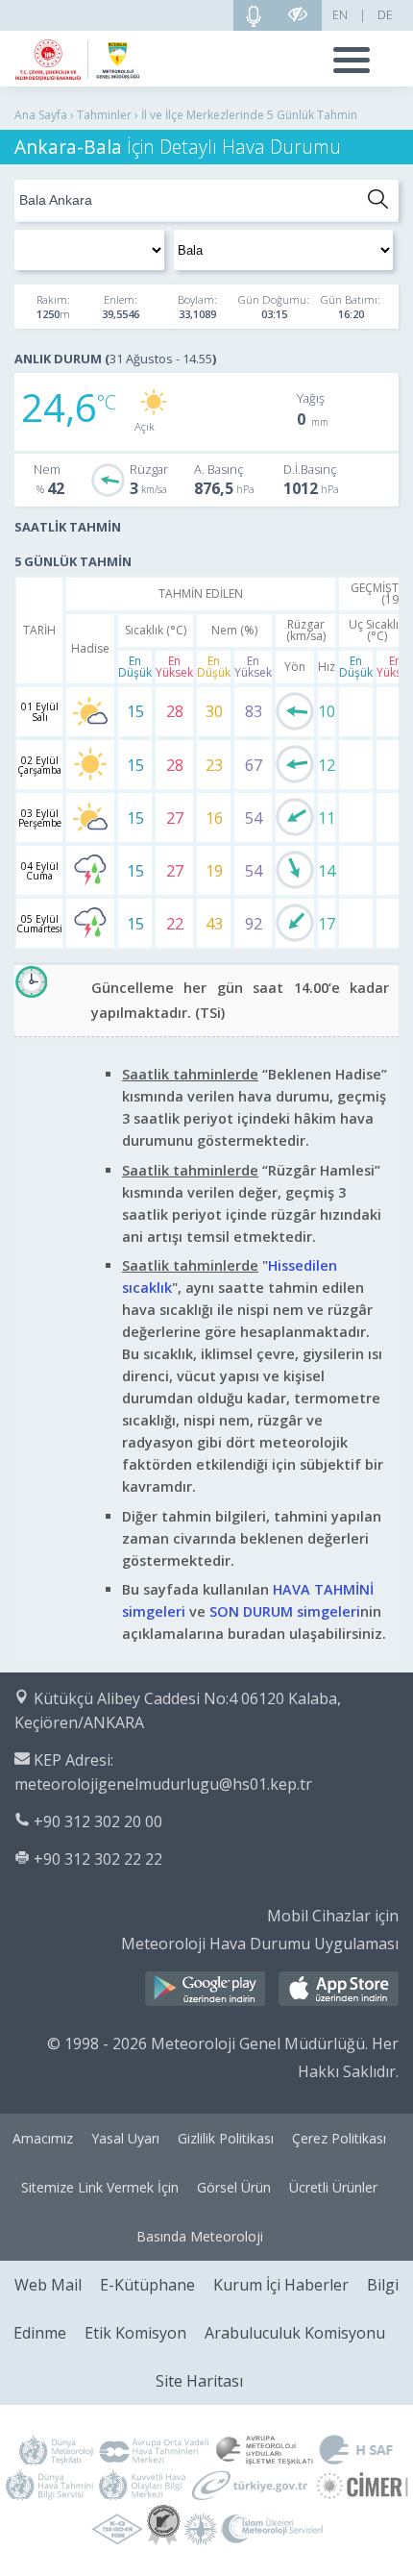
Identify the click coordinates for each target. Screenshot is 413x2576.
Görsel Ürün (234, 2187)
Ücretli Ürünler (333, 2187)
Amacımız (43, 2138)
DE (385, 15)
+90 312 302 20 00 (98, 1821)
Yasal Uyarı (125, 2138)
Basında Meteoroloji (200, 2236)
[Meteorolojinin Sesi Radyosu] (254, 15)
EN (340, 15)
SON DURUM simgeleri (285, 1611)
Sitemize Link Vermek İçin (100, 2187)
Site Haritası (199, 2381)
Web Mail (48, 2285)
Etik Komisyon (135, 2333)
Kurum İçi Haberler (281, 2285)
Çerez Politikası (339, 2138)
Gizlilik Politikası (226, 2138)
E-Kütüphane (147, 2285)
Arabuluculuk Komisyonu (295, 2333)
